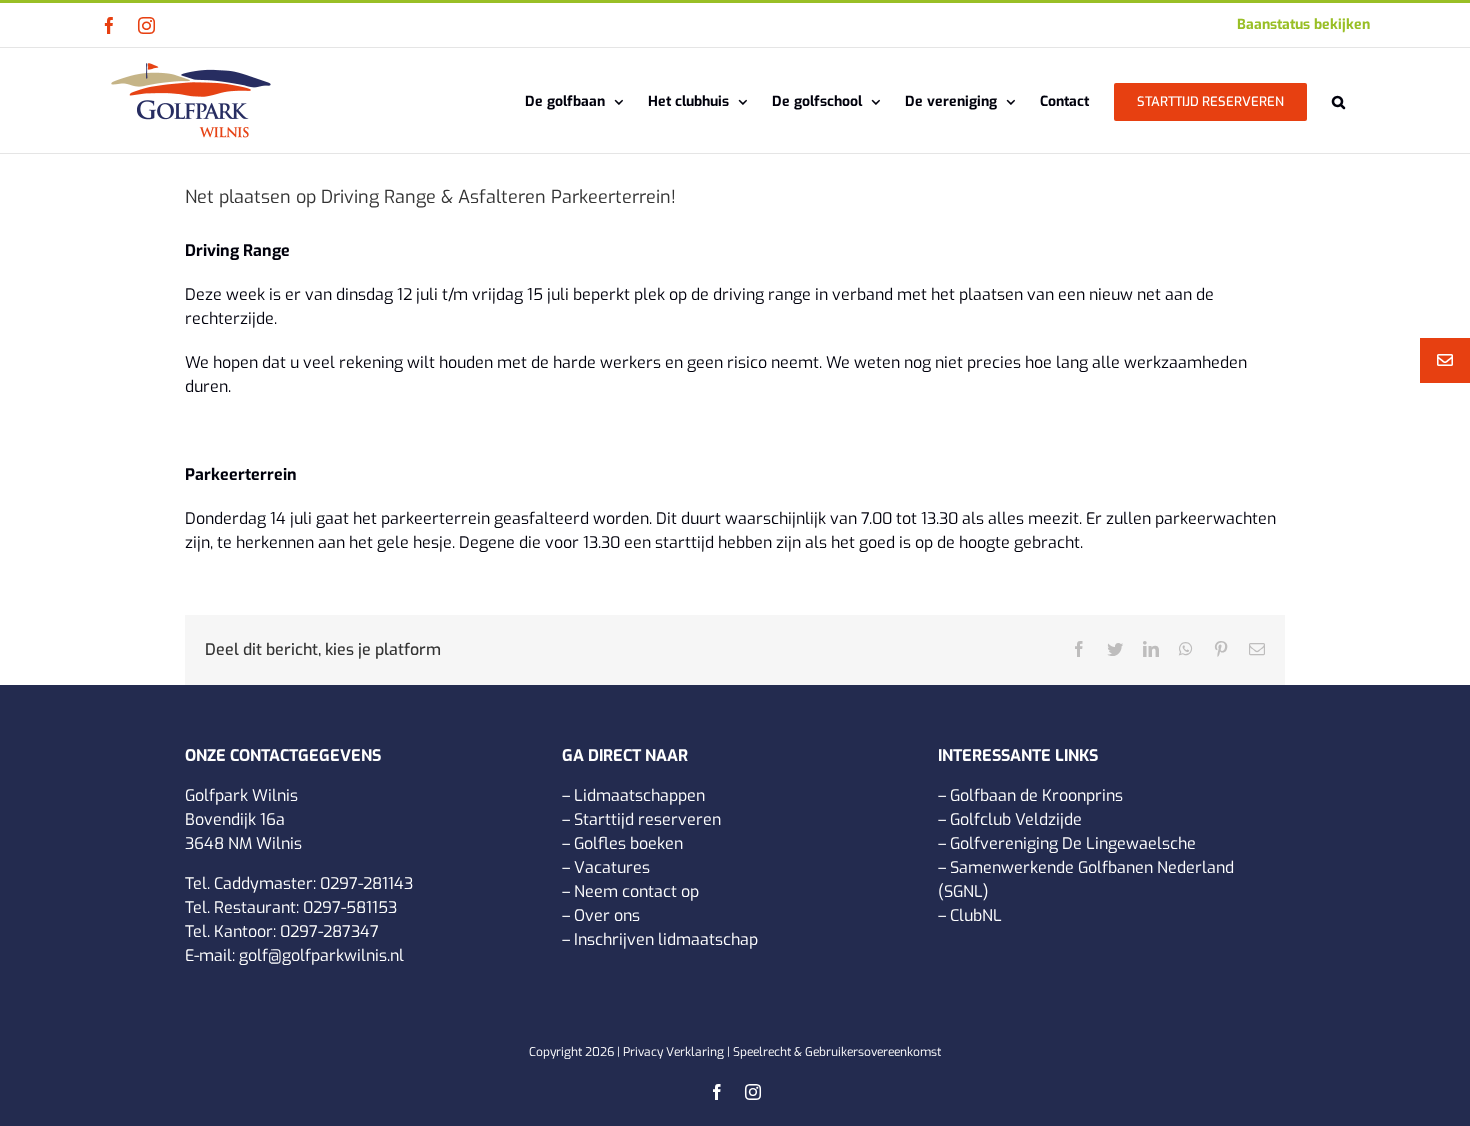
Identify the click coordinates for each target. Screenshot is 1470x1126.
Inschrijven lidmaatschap (666, 939)
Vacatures (612, 867)
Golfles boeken (628, 843)
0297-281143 (366, 883)
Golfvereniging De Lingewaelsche (1073, 843)
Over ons (607, 915)
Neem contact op (636, 891)
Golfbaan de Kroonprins (1036, 795)
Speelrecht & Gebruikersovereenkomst (837, 1052)
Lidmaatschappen (639, 795)
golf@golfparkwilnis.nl (321, 955)
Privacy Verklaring (673, 1052)
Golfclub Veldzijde (1016, 819)
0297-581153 (350, 907)
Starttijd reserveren (647, 819)
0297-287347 (329, 931)
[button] (1338, 100)
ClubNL (976, 915)
